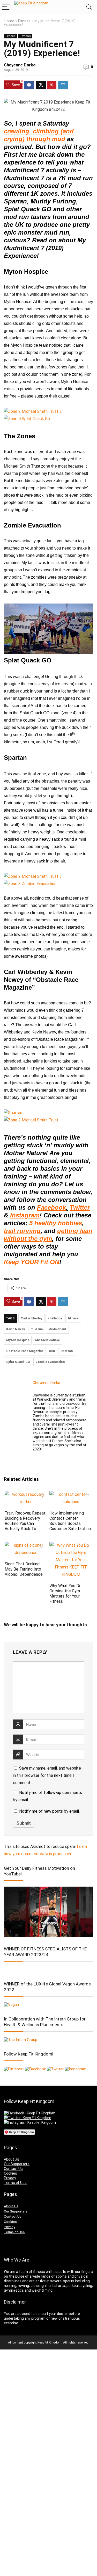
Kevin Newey (16, 1329)
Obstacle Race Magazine (25, 1351)
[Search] (89, 7)
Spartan (67, 1351)
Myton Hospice (18, 1340)
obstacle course (47, 1340)
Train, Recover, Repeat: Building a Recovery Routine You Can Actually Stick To (25, 1521)
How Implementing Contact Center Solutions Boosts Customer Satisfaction (70, 1521)
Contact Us (13, 2169)
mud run (37, 1329)
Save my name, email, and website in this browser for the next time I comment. (47, 1775)
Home (9, 21)
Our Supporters (17, 2164)
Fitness (24, 21)
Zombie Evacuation (50, 1362)
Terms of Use (15, 2183)
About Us (12, 2159)
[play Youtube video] (48, 629)
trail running (22, 1231)
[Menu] (6, 7)
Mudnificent (57, 1329)
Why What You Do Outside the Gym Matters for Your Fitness (65, 1594)
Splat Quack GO (18, 1362)
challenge (55, 1318)
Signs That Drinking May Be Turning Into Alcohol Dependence (24, 1569)
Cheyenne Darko (20, 65)
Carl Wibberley (31, 1318)
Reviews (25, 36)
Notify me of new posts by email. (49, 1811)
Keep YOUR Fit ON (32, 1262)
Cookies (10, 2173)
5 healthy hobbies (56, 1223)
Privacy (10, 2178)
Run (52, 1351)
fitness (73, 1318)
